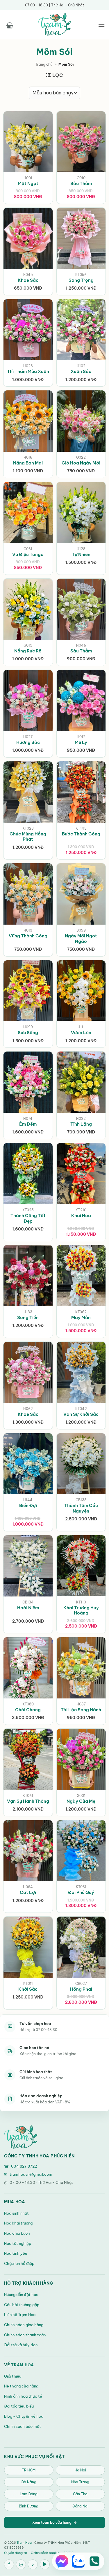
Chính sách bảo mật (23, 2426)
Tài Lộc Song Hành (81, 1710)
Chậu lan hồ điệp (19, 2263)
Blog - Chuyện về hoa (24, 2416)
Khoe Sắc (28, 280)
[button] (10, 24)
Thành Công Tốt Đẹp (28, 1218)
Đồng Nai (80, 2506)
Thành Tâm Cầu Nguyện (81, 1508)
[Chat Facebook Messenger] (62, 2561)
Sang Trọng (81, 280)
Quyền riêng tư (15, 2553)
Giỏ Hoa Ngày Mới (81, 463)
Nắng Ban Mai (28, 463)
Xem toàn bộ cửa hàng (54, 2522)
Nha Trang (80, 2482)
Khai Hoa (81, 1216)
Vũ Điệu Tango (28, 554)
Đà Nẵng (29, 2482)
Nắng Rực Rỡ (28, 651)
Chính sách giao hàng (24, 2325)
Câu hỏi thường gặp (22, 2305)
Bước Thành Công (81, 834)
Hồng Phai (81, 1989)
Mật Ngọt (28, 183)
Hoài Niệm (28, 1608)
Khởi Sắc (28, 1989)
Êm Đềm (28, 1124)
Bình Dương (29, 2506)
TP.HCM (29, 2470)
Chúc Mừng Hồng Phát (28, 837)
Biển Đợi (28, 1505)
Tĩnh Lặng (81, 1124)
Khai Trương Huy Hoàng (81, 1610)
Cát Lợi (28, 1892)
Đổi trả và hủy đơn (21, 2345)
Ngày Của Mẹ (81, 1801)
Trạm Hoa (23, 2365)
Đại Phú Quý (81, 1892)
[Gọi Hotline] (94, 2561)
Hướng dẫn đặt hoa (21, 2295)
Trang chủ (44, 64)
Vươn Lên (81, 1033)
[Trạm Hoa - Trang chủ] (21, 2137)
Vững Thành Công (28, 936)
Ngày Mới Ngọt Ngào (81, 939)
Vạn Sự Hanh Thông (28, 1801)
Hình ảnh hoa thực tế (23, 2396)
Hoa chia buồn (17, 2233)
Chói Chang (28, 1710)
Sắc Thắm (81, 183)
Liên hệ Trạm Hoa (20, 2315)
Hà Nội (80, 2470)
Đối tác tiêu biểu (19, 2406)
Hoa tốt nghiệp (18, 2243)
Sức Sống (28, 1033)
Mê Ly (81, 742)
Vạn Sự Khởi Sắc (81, 1414)
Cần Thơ (80, 2494)
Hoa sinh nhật (16, 2213)
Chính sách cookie (45, 2553)
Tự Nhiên (81, 554)
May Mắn (81, 1317)
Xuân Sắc (81, 371)
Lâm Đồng (29, 2494)
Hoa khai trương (18, 2223)
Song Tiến (28, 1317)
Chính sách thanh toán (25, 2335)
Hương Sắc (28, 742)
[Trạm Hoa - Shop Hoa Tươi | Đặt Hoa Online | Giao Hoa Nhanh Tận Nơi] (55, 25)
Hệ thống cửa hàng (21, 2386)
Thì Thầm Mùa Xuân (28, 371)
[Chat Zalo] (78, 2561)
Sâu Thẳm (81, 651)
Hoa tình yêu (16, 2253)
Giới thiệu (13, 2376)
